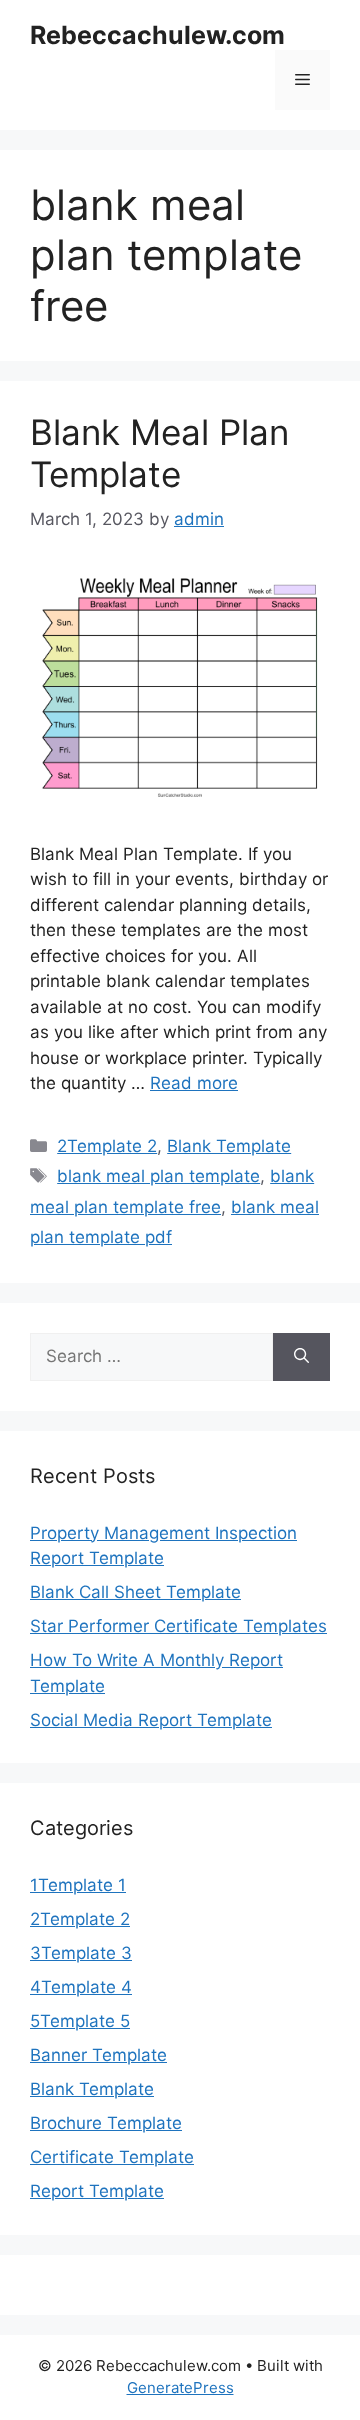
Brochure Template (106, 2123)
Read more (194, 1083)
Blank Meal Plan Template (159, 453)
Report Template (97, 2191)
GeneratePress (180, 2387)
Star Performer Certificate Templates (178, 1626)
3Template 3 (81, 1953)
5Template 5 (80, 2021)
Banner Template (98, 2055)
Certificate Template (112, 2157)
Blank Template (229, 1146)
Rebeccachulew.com (157, 35)
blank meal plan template (158, 1176)
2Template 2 (107, 1146)
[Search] (301, 1357)
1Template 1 (78, 1885)
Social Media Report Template (151, 1720)
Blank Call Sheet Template (135, 1592)
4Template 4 (81, 1987)
